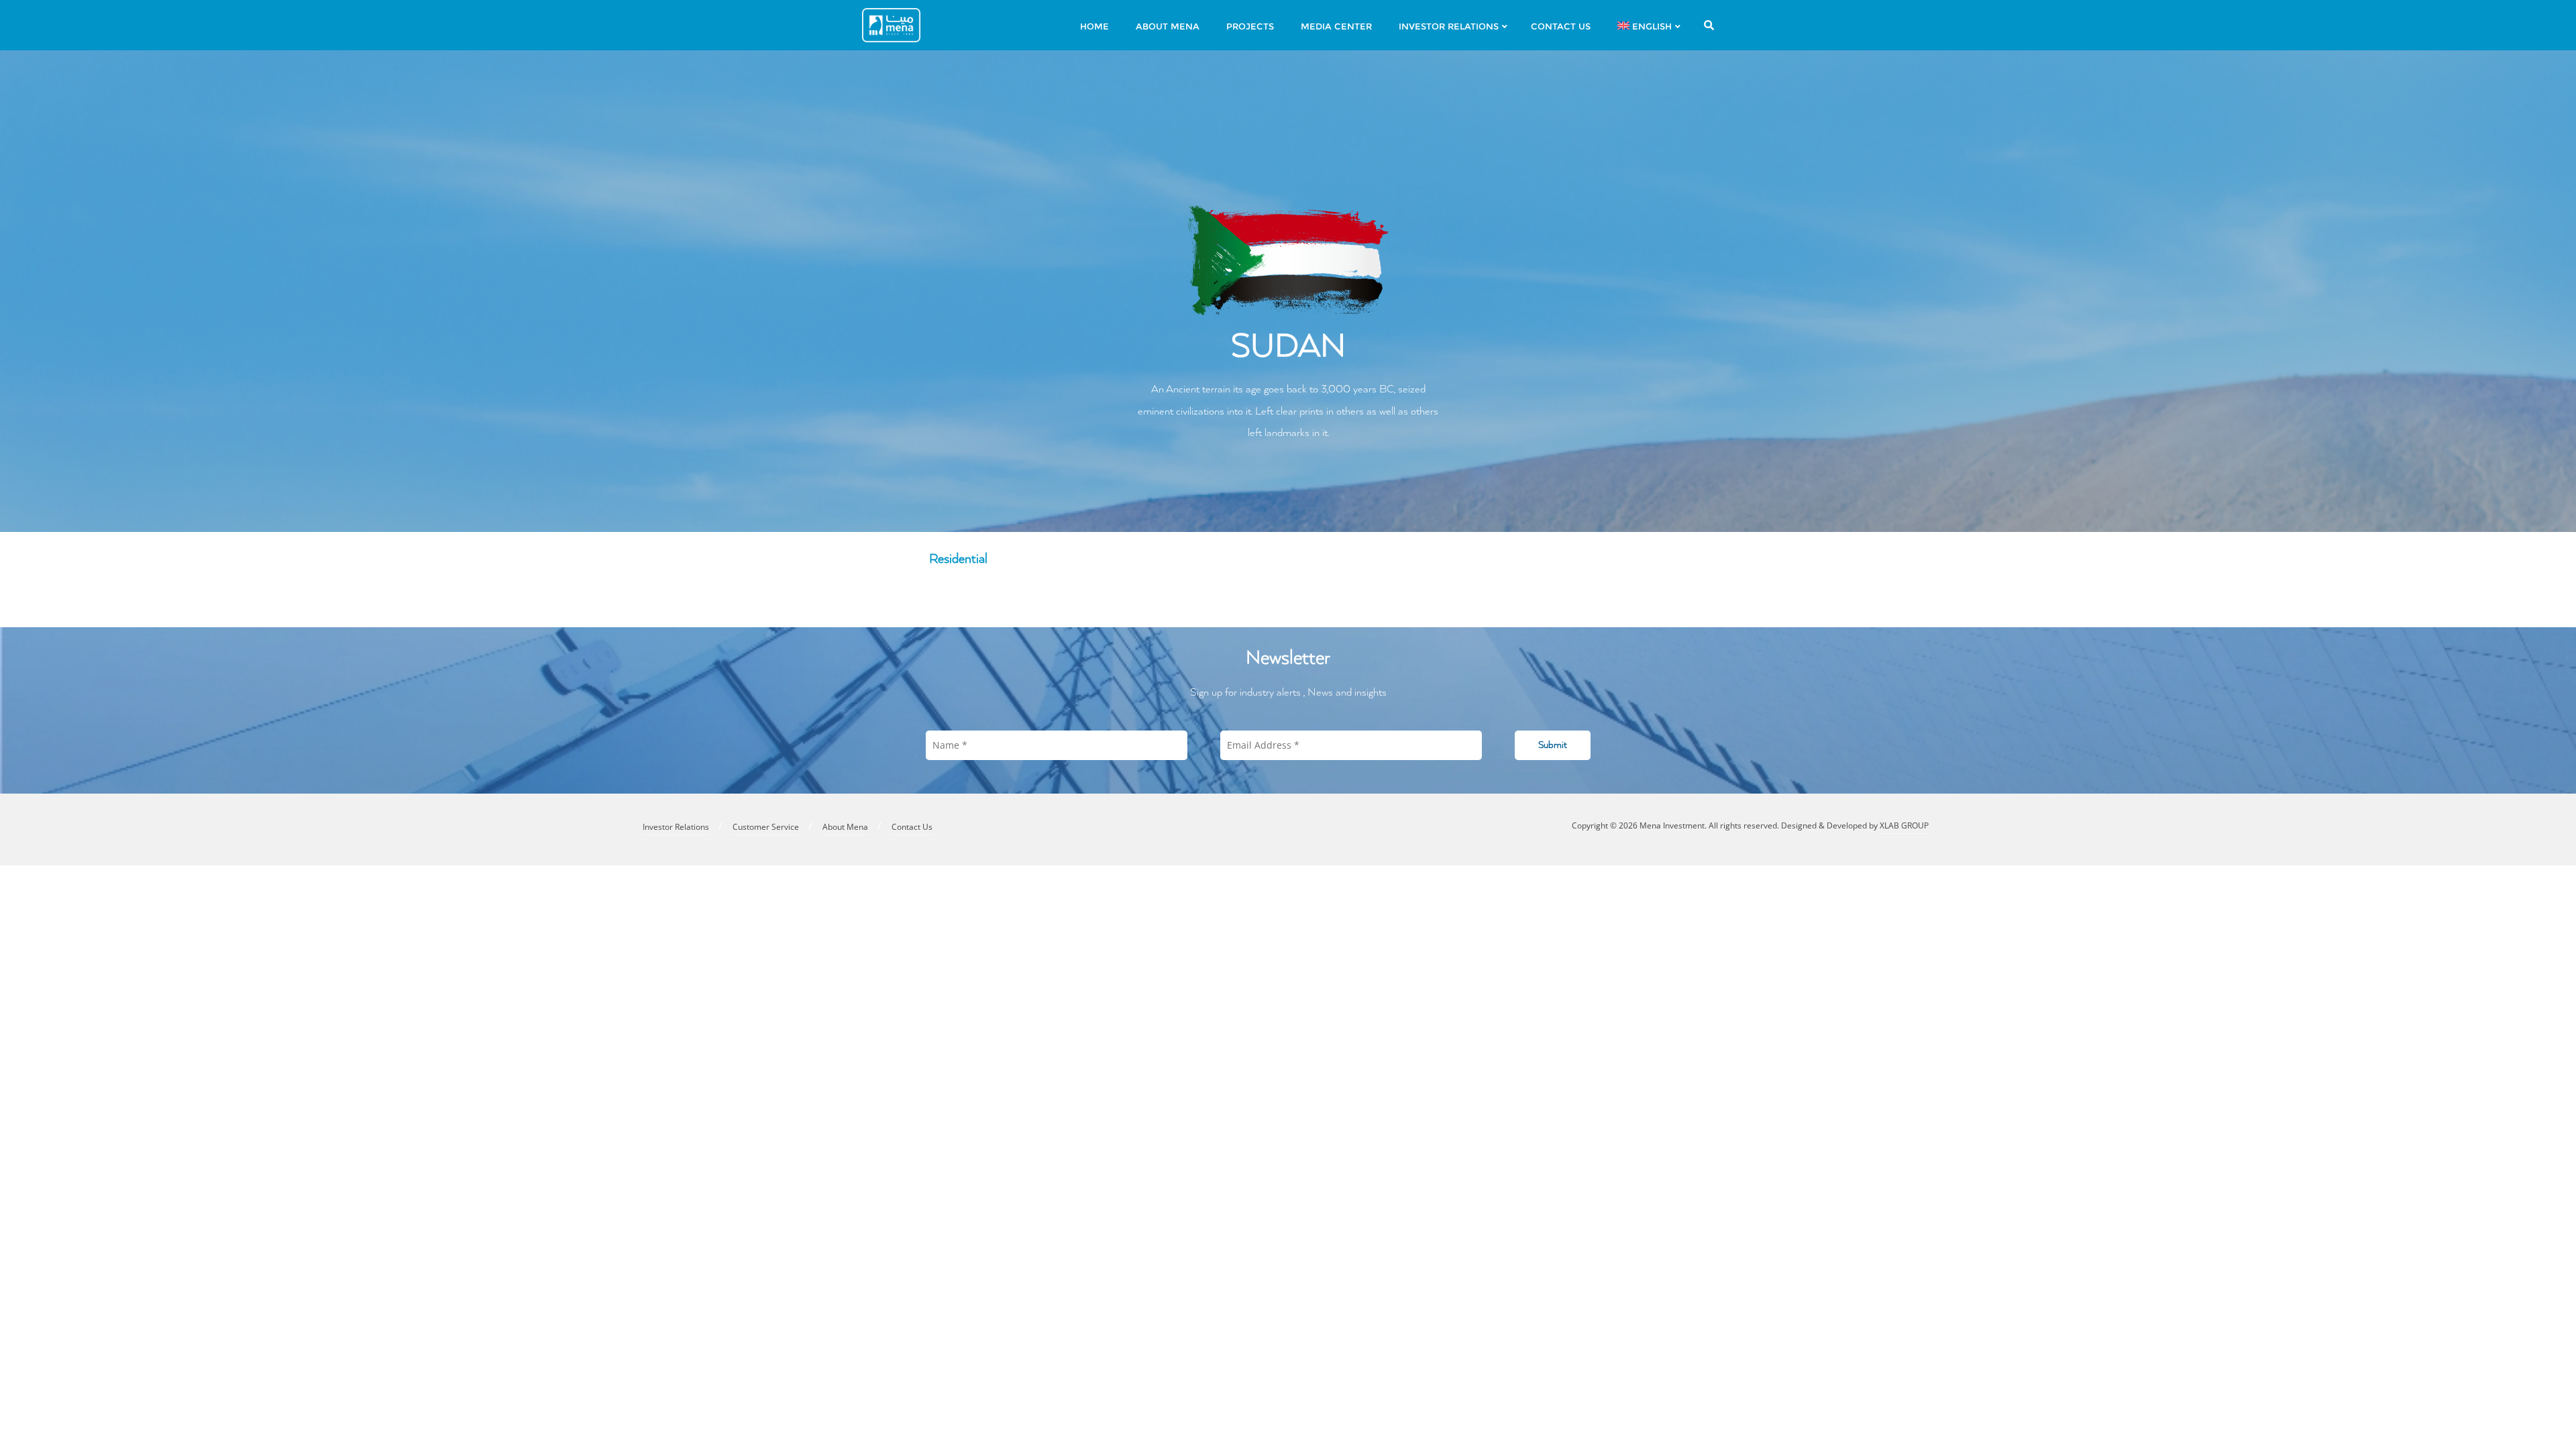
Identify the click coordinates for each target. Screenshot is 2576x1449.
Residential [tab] (958, 559)
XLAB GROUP (1904, 825)
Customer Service (766, 827)
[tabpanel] (1288, 594)
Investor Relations (676, 827)
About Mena (845, 827)
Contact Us (912, 827)
